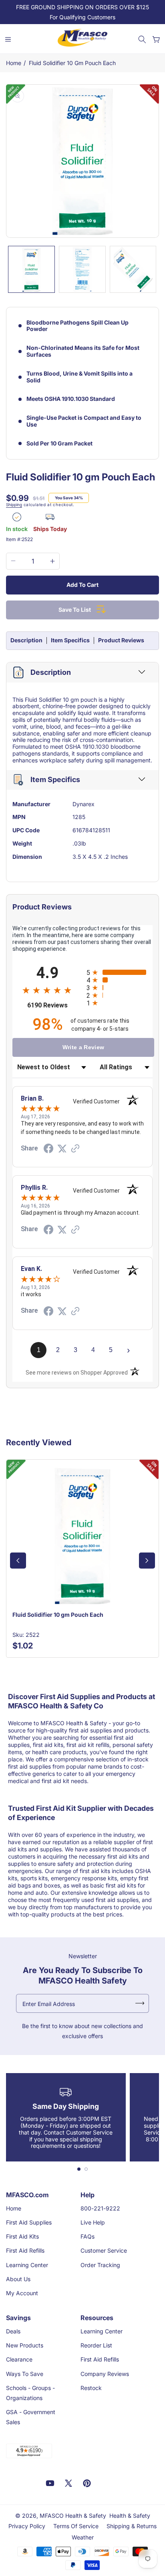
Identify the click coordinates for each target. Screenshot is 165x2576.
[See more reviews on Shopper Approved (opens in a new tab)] (75, 1149)
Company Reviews (105, 2374)
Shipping (14, 505)
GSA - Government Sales (31, 2417)
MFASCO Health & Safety (73, 2516)
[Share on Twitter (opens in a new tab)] (62, 1149)
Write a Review (84, 1047)
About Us (18, 2279)
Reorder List (96, 2345)
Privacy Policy (27, 2526)
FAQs (88, 2236)
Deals (13, 2331)
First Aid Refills (25, 2250)
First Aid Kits (22, 2236)
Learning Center (27, 2265)
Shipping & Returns (132, 2526)
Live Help (93, 2222)
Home (14, 63)
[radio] (120, 972)
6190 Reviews (55, 1005)
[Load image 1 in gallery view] (31, 269)
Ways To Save (25, 2374)
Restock (91, 2388)
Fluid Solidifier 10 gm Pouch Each (72, 63)
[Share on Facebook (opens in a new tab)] (48, 1150)
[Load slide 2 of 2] (86, 2169)
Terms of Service (76, 2526)
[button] (142, 39)
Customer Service (104, 2250)
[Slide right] (147, 1561)
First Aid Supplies (29, 2222)
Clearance (19, 2359)
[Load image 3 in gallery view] (133, 269)
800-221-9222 (100, 2208)
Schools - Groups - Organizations (30, 2393)
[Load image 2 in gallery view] (82, 269)
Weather (83, 2537)
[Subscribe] (140, 2003)
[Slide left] (18, 1561)
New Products (25, 2345)
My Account (22, 2293)
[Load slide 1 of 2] (79, 2169)
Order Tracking (100, 2265)
